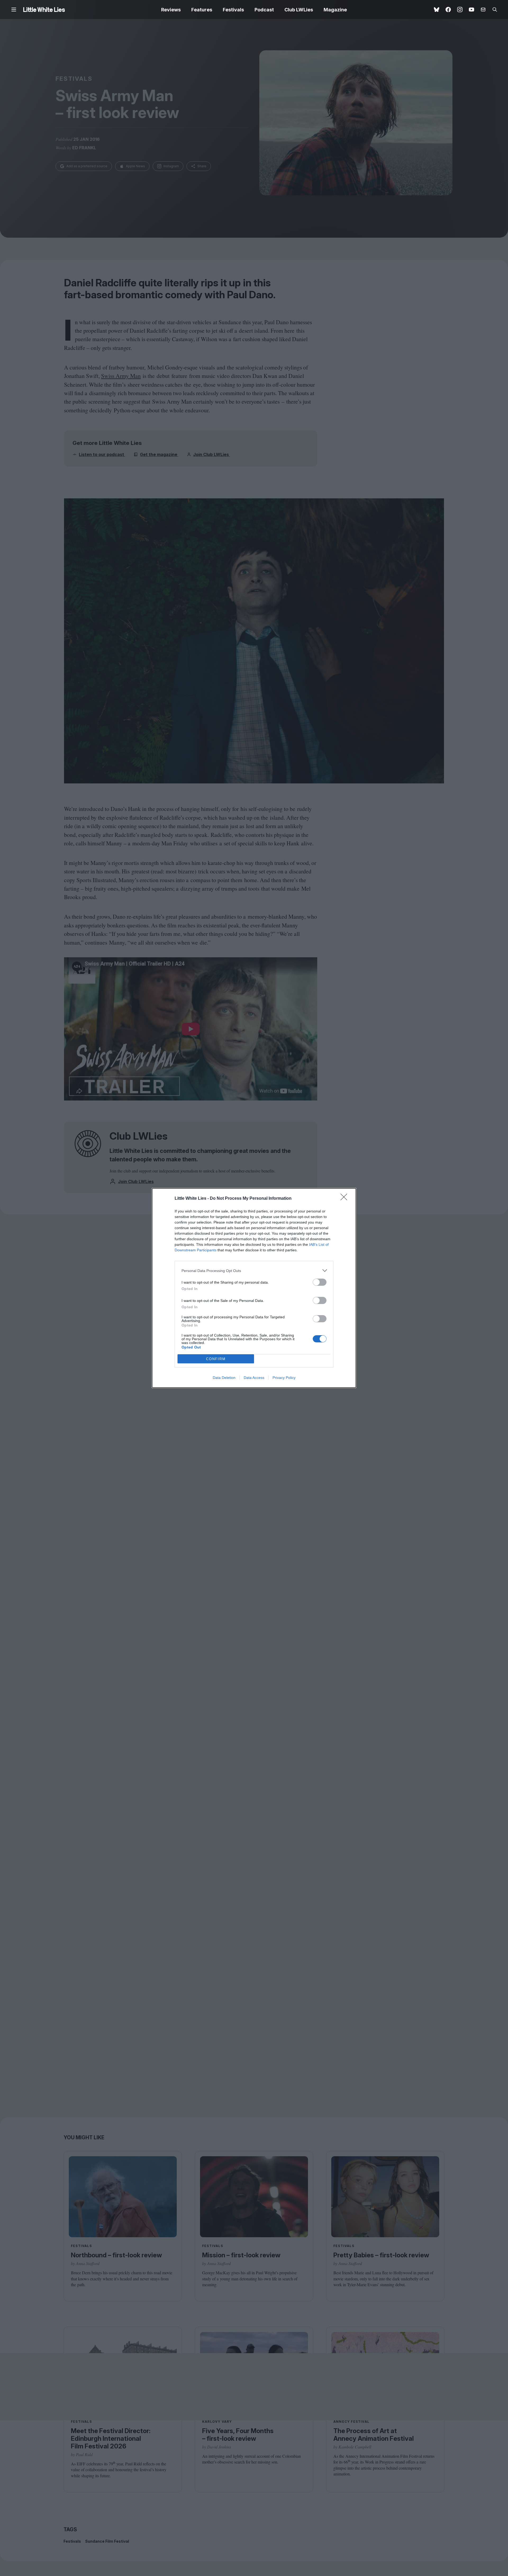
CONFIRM (216, 1359)
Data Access (254, 1378)
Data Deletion (224, 1378)
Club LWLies (299, 10)
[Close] (346, 1199)
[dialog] (254, 1288)
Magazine (335, 10)
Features (202, 10)
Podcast (264, 10)
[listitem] (254, 1271)
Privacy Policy (284, 1378)
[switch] (320, 1282)
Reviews (171, 10)
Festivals (233, 10)
